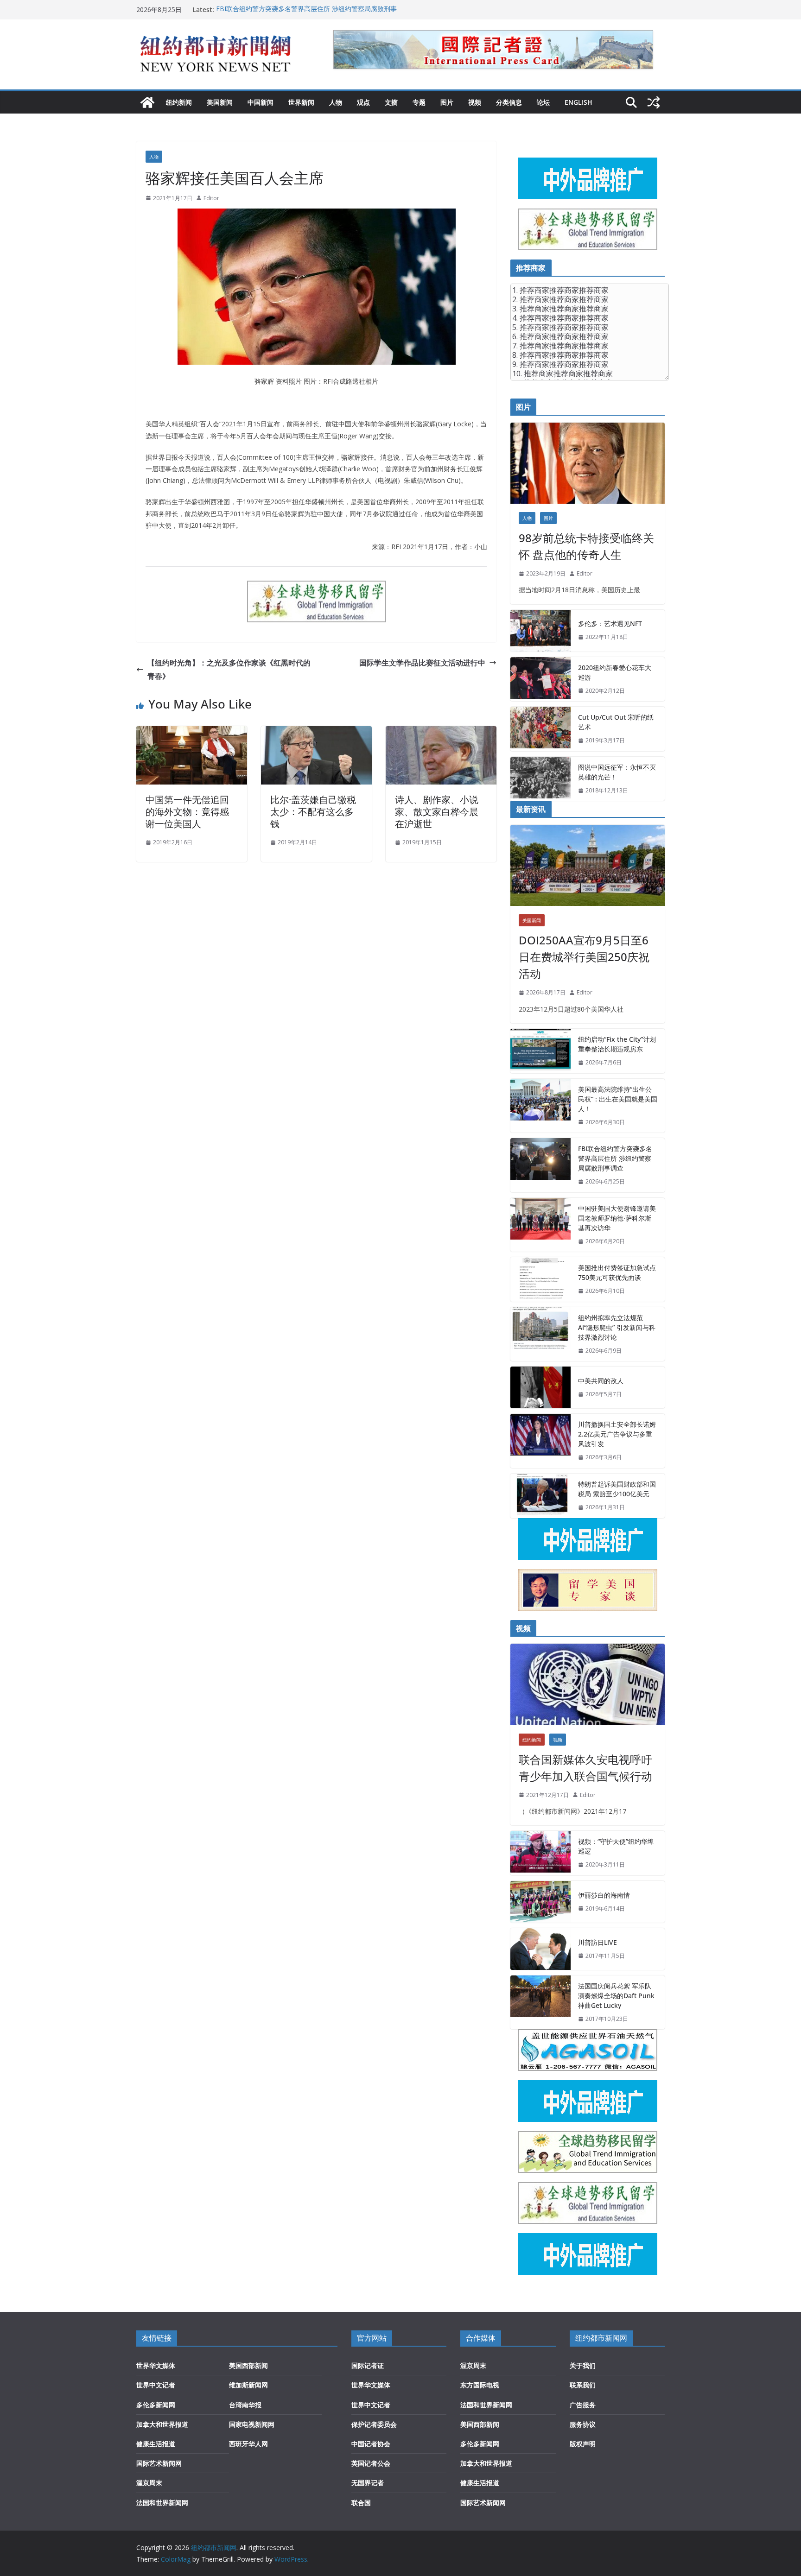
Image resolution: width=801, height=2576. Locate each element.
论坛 (543, 102)
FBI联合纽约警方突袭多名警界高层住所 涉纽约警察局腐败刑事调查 (615, 1158)
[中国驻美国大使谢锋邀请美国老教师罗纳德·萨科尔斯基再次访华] (540, 1225)
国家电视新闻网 (252, 2424)
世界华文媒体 (156, 2365)
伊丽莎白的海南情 (604, 1895)
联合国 (361, 2503)
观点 (363, 102)
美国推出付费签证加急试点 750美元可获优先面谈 (617, 1272)
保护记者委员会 (374, 2424)
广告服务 (583, 2405)
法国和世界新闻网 (162, 2503)
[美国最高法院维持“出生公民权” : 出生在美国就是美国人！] (540, 1106)
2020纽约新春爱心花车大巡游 (615, 672)
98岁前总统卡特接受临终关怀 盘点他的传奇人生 (586, 546)
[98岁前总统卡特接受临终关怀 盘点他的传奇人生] (588, 463)
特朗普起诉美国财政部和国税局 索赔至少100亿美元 (617, 1489)
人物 (336, 102)
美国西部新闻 (248, 2365)
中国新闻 (261, 102)
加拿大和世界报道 (162, 2424)
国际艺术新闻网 (159, 2463)
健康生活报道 (156, 2444)
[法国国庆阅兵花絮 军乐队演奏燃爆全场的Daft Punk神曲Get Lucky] (540, 2003)
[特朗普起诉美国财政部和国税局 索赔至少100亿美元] (540, 1496)
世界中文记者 (156, 2385)
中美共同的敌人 (601, 1381)
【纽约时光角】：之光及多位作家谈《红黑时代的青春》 (229, 669)
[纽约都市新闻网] (147, 102)
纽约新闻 (179, 102)
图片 (447, 102)
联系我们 (583, 2385)
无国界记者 (368, 2483)
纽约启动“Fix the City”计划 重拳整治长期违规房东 (617, 1044)
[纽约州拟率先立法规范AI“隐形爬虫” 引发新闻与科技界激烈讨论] (540, 1334)
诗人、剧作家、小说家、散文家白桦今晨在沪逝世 (437, 812)
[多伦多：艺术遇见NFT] (540, 631)
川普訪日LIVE (598, 1942)
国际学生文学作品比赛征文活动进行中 (422, 663)
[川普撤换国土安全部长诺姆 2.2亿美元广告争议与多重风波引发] (540, 1441)
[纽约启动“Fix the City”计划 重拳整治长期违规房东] (540, 1051)
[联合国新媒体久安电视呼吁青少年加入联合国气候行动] (588, 1684)
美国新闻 (220, 102)
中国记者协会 (371, 2444)
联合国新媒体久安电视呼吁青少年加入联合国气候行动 (585, 1768)
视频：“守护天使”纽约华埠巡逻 (616, 1846)
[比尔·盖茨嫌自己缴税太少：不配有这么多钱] (316, 733)
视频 (475, 102)
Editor (211, 198)
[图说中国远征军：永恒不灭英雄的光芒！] (540, 779)
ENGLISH (578, 102)
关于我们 (583, 2365)
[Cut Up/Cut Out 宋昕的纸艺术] (540, 729)
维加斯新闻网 (248, 2385)
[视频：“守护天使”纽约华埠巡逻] (540, 1853)
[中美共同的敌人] (540, 1387)
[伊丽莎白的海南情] (540, 1902)
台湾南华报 (245, 2405)
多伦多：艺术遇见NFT (610, 623)
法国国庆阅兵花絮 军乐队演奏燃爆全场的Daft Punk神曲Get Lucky (616, 1996)
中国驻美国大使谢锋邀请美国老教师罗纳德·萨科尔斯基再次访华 (617, 1218)
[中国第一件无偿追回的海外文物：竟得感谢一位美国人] (192, 733)
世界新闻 (301, 102)
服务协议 (583, 2424)
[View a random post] (654, 102)
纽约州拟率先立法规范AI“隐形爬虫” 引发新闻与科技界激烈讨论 (617, 1327)
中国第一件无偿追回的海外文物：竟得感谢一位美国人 (187, 812)
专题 (419, 102)
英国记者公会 (371, 2463)
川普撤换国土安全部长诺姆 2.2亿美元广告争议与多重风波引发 (617, 1434)
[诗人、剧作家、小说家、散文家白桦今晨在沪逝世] (441, 733)
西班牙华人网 (248, 2444)
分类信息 (509, 102)
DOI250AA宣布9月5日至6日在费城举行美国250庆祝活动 (584, 957)
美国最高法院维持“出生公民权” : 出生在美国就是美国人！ (618, 1099)
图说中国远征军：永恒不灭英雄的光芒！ (617, 772)
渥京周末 (149, 2483)
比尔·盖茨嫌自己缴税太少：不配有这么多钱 (313, 812)
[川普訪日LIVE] (540, 1949)
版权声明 (583, 2444)
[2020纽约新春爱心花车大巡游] (540, 679)
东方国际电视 (480, 2385)
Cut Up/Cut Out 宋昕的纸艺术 (616, 722)
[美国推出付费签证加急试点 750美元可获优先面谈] (540, 1279)
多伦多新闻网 (156, 2405)
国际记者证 (368, 2365)
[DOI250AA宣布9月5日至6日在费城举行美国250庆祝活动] (588, 865)
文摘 (391, 102)
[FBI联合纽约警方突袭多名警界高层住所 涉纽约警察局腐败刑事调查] (540, 1165)
